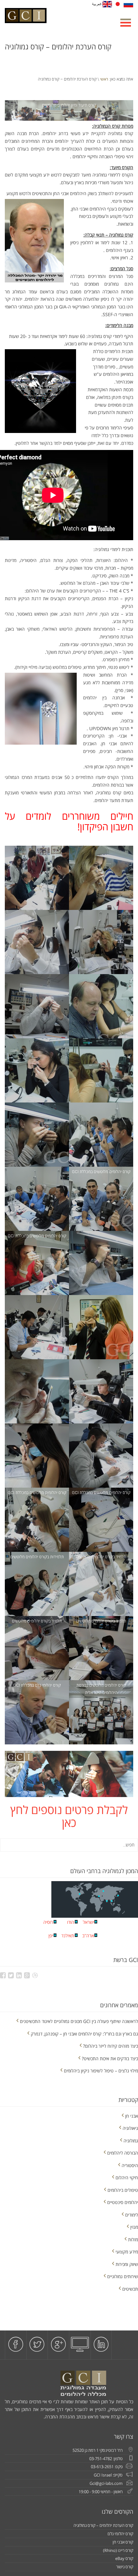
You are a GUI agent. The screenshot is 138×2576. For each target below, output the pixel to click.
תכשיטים (130, 2289)
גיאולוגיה (130, 2128)
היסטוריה (130, 2165)
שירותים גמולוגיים (123, 2276)
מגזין (134, 2227)
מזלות (133, 2239)
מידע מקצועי (127, 2252)
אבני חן (132, 2116)
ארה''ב (88, 1936)
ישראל (88, 1922)
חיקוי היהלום (127, 2178)
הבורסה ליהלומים (123, 2153)
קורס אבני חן (123, 2542)
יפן (51, 1936)
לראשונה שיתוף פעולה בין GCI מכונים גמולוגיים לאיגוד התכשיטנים (79, 2021)
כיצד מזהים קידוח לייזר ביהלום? (111, 2046)
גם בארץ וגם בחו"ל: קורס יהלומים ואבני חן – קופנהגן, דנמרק (84, 2034)
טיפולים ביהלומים (123, 2190)
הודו (71, 1922)
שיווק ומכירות (127, 2264)
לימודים (132, 2215)
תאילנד (68, 1936)
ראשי (104, 79)
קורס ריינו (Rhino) (118, 2550)
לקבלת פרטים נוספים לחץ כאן (69, 1816)
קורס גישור (125, 2567)
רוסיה (48, 1922)
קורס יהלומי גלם (120, 2534)
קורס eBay (124, 2558)
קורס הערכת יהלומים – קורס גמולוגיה (103, 2525)
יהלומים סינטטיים (123, 2202)
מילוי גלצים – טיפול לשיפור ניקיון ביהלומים (101, 2071)
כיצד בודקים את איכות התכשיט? (110, 2058)
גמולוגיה (131, 2141)
